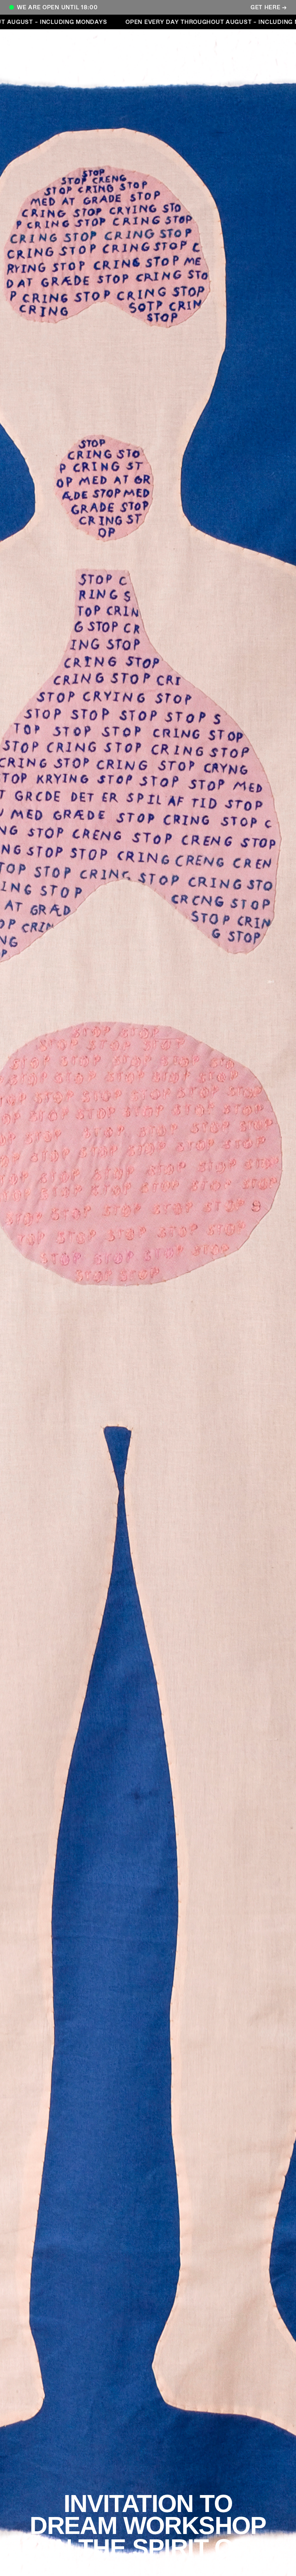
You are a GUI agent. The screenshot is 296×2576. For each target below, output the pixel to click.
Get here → (269, 7)
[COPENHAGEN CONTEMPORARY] (40, 53)
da (198, 43)
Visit (100, 43)
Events (173, 43)
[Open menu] (256, 46)
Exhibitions (134, 43)
